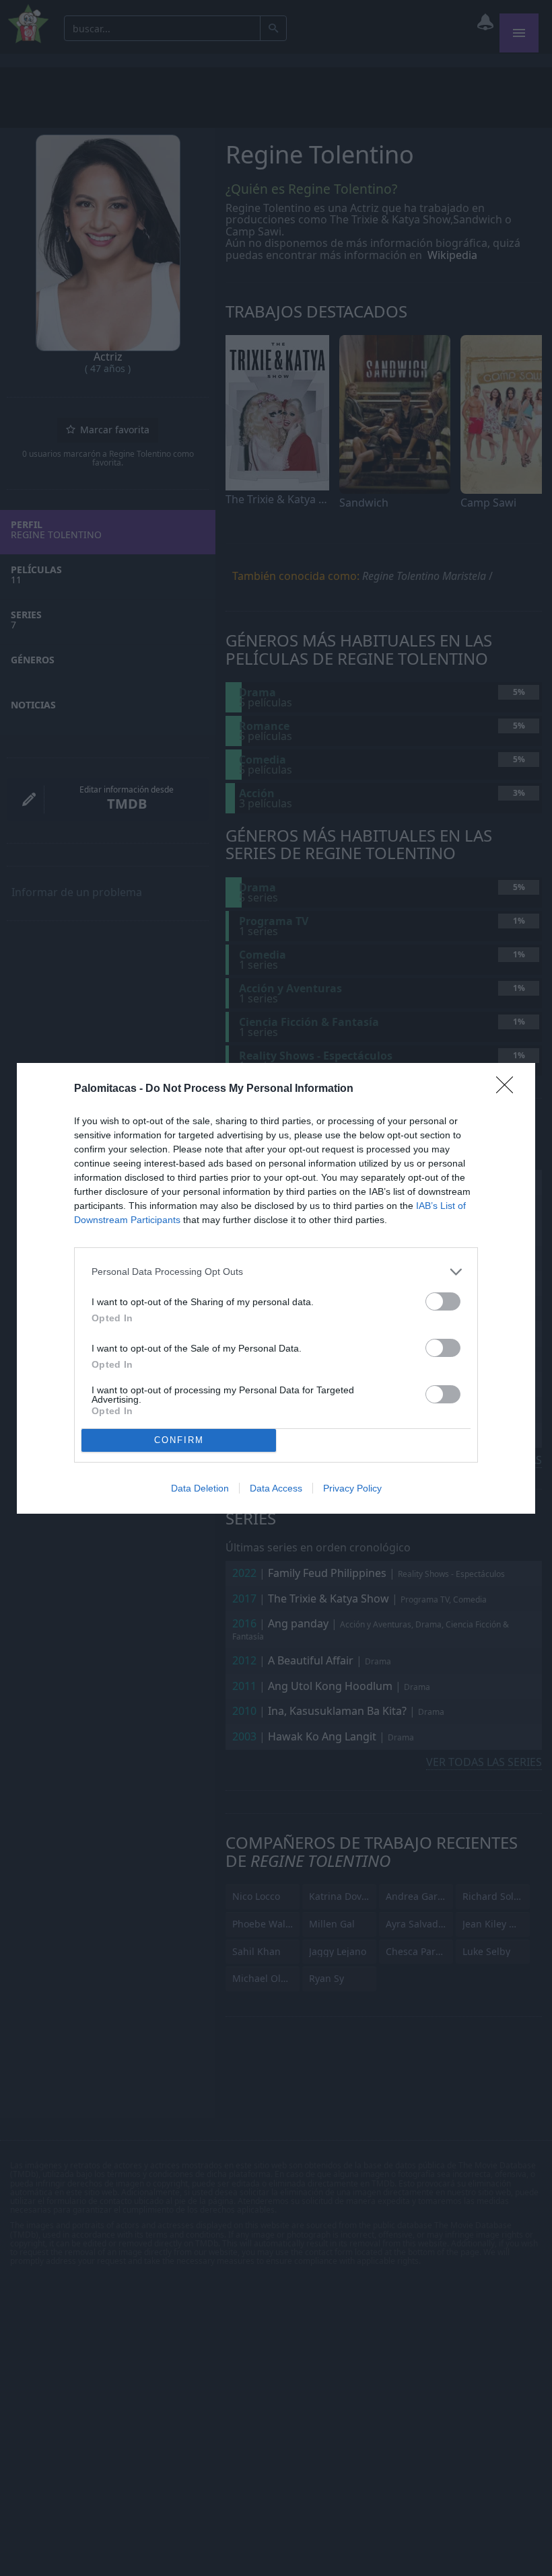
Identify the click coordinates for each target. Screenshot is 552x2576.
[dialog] (276, 1288)
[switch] (443, 1301)
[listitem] (276, 1272)
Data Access (276, 1488)
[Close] (509, 1089)
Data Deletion (200, 1488)
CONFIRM (179, 1440)
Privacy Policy (352, 1488)
